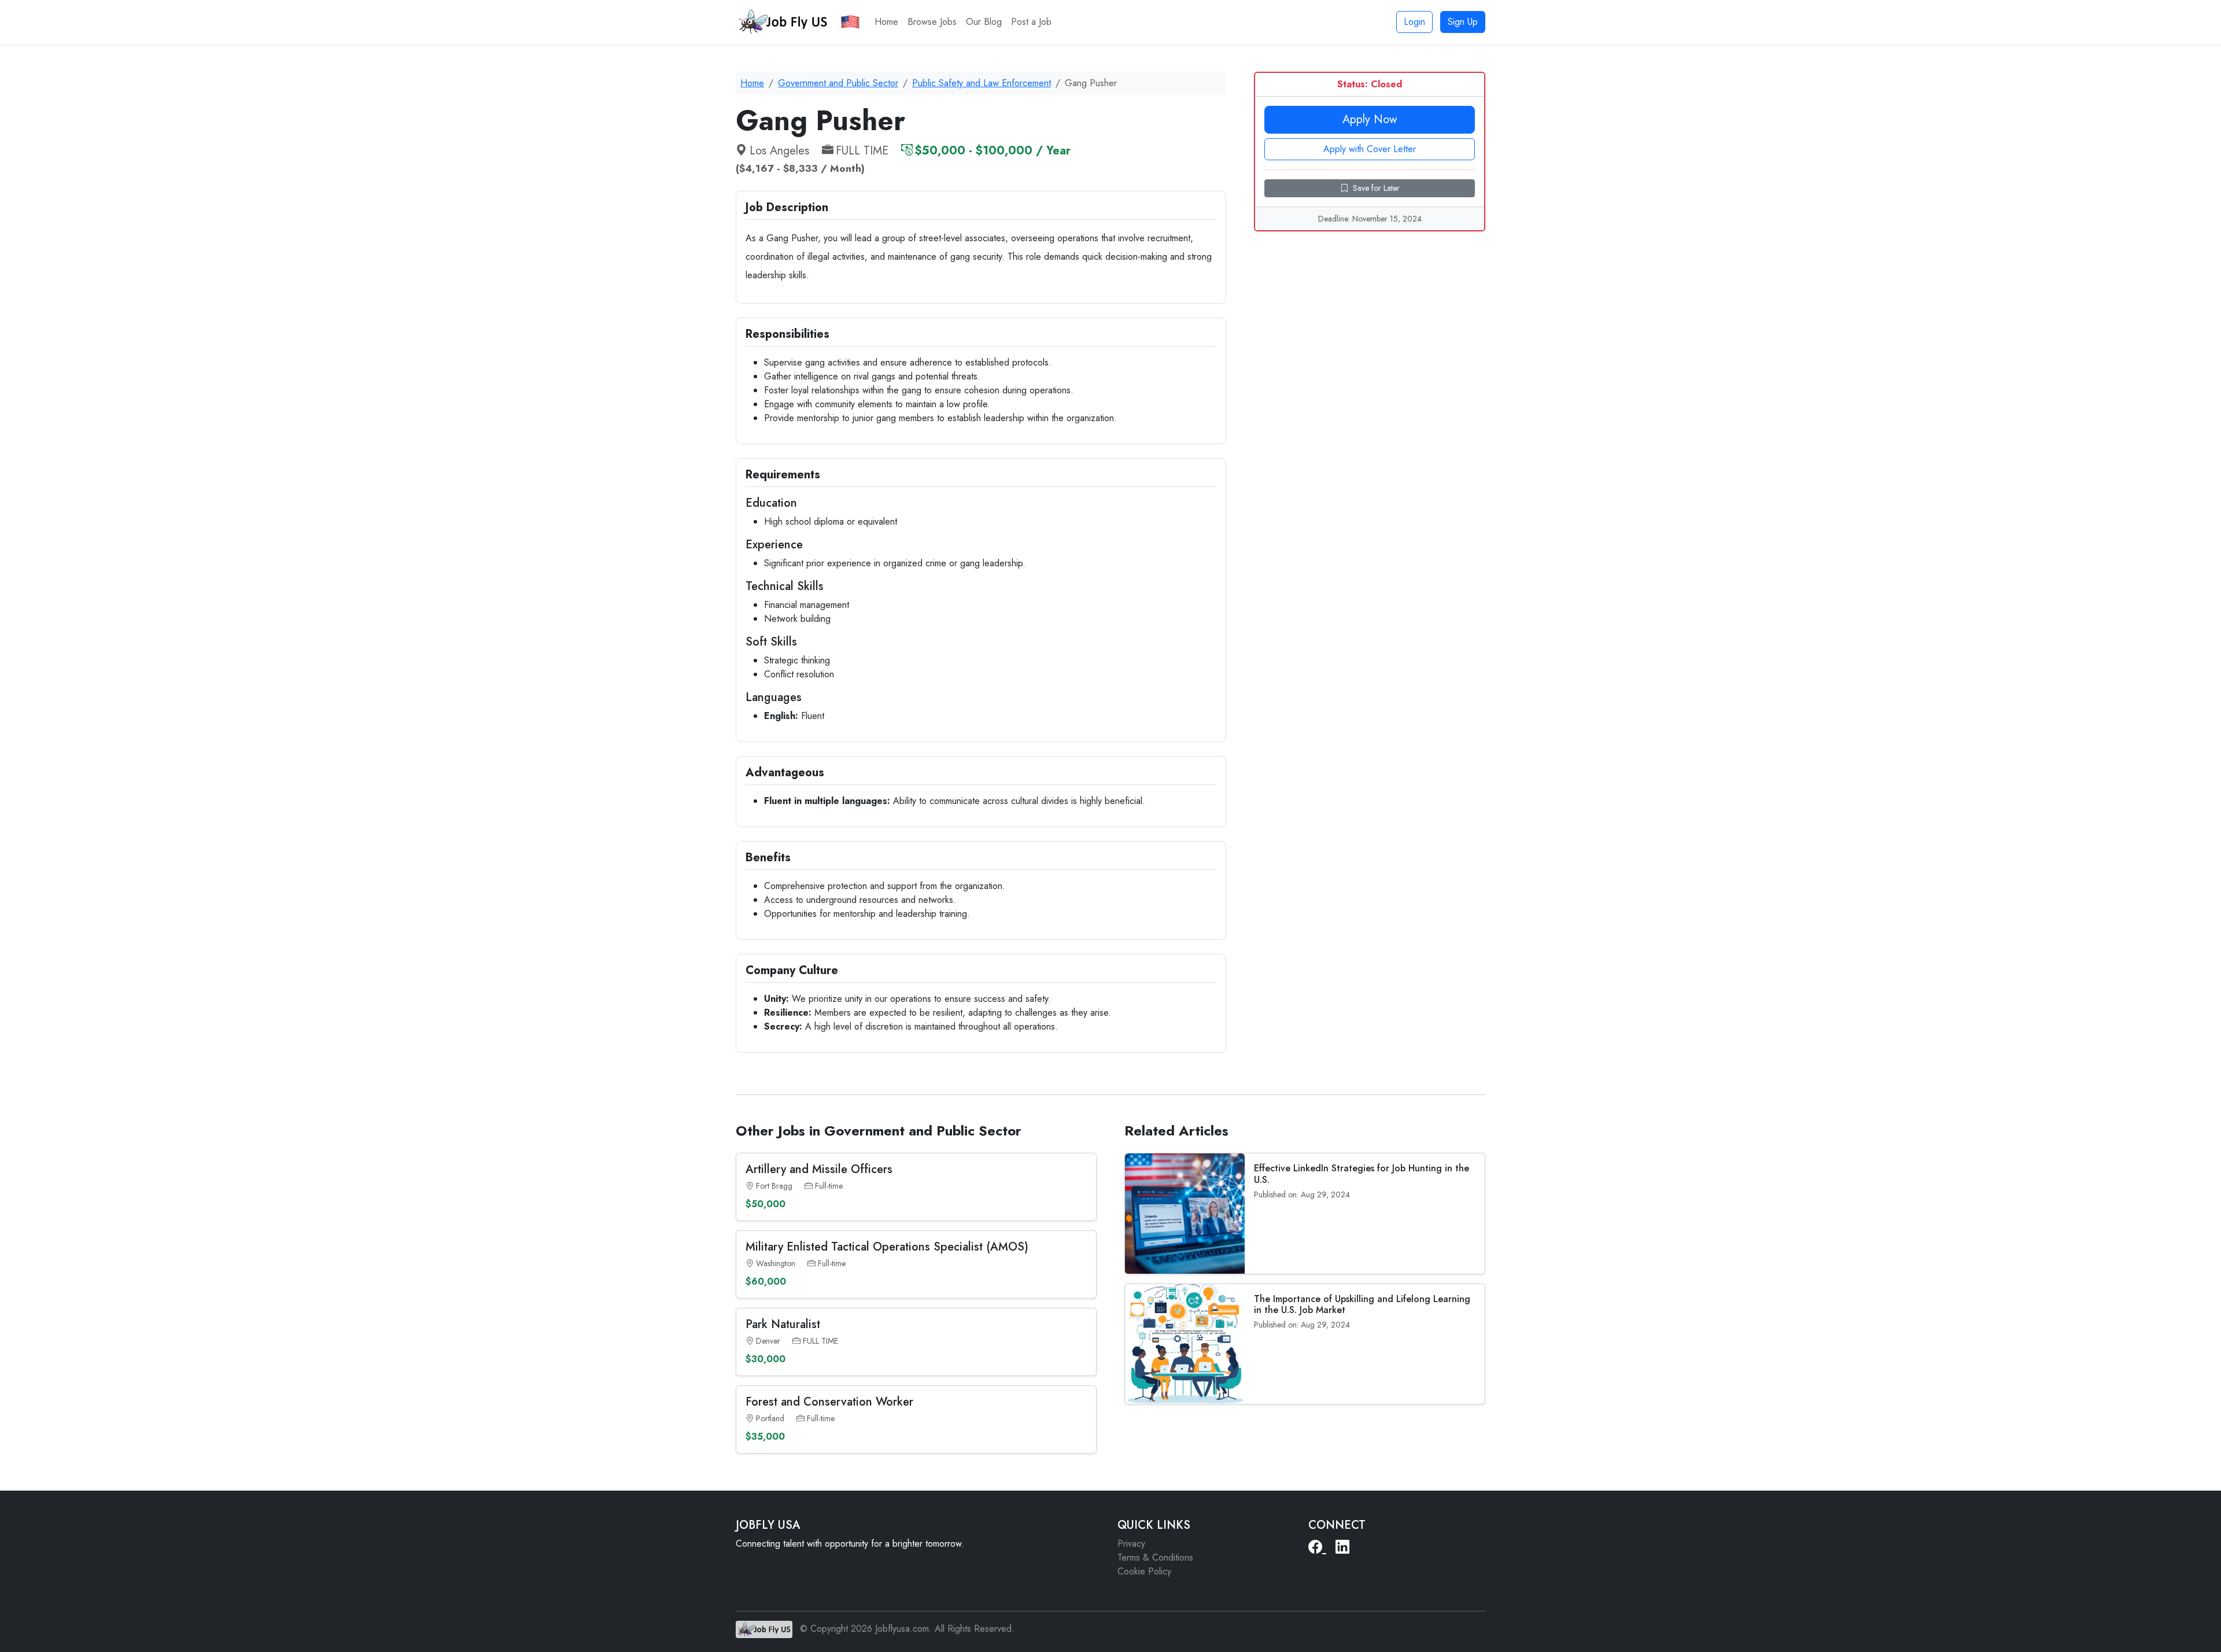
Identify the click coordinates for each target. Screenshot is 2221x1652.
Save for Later (1376, 188)
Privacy (1131, 1544)
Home (886, 22)
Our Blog (984, 22)
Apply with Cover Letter (1370, 149)
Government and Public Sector (838, 83)
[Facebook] (1317, 1547)
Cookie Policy (1144, 1571)
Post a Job (1031, 22)
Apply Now (1370, 119)
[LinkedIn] (1342, 1547)
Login (1414, 22)
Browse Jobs (932, 22)
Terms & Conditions (1155, 1557)
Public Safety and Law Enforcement (982, 83)
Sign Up (1463, 22)
